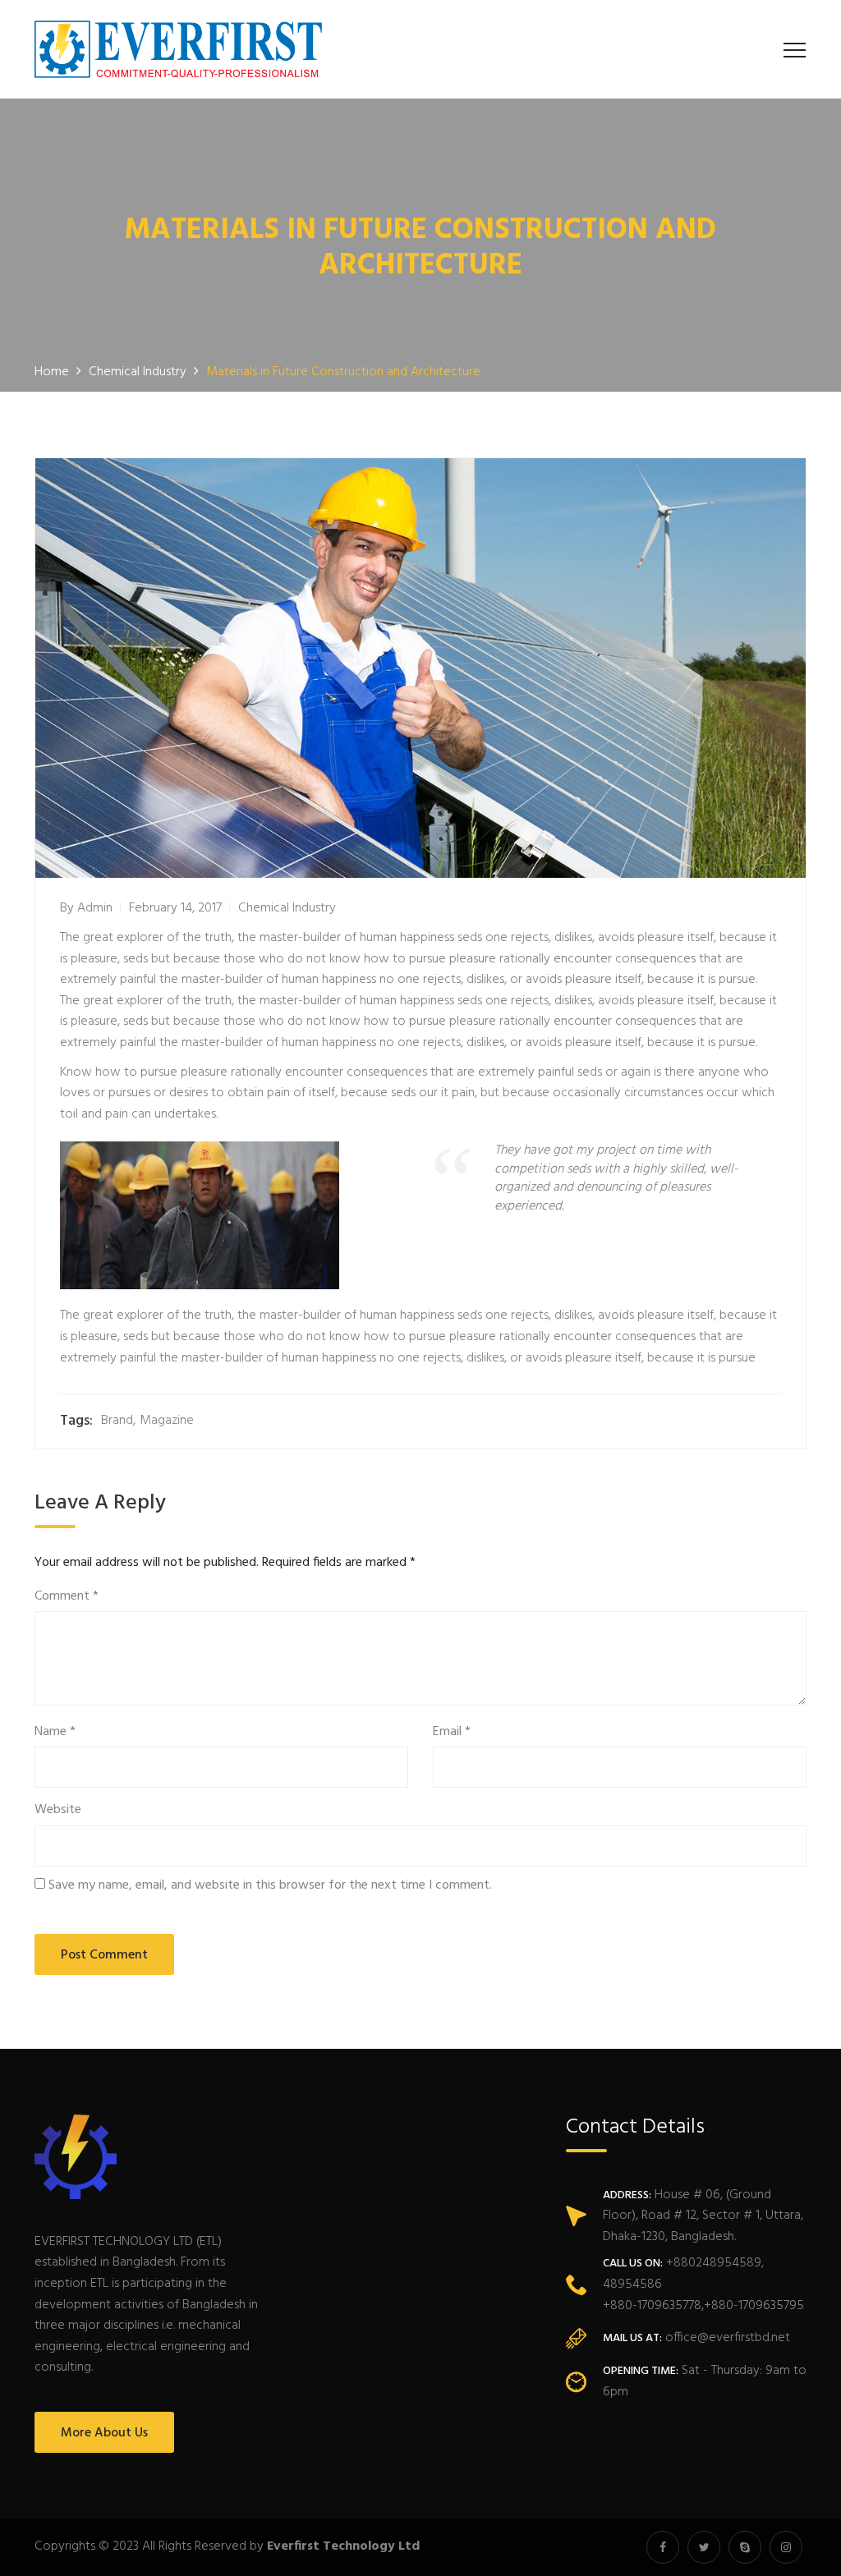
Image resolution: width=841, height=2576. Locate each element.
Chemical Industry (287, 908)
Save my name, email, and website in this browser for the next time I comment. (270, 1886)
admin (95, 908)
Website (58, 1810)
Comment (67, 1597)
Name (55, 1732)
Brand (117, 1421)
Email (452, 1732)
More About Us (104, 2433)
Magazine (167, 1421)
